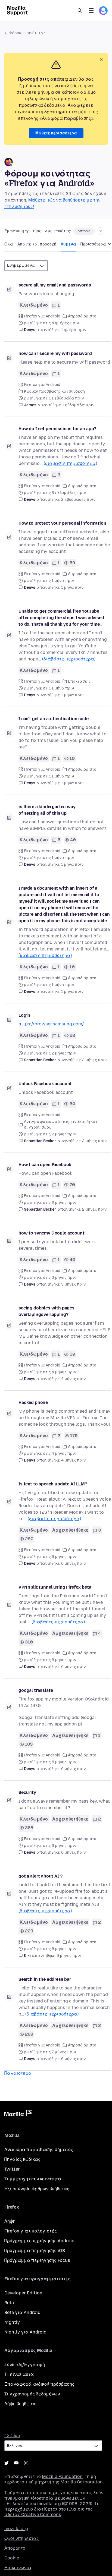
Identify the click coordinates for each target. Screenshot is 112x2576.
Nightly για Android (25, 2332)
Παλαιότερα (18, 2073)
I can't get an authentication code (54, 719)
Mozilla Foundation (62, 2476)
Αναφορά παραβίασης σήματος (39, 2150)
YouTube (16, 2463)
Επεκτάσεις (79, 681)
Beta (9, 2303)
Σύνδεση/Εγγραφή (25, 2365)
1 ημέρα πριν (74, 330)
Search (80, 11)
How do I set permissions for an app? (57, 429)
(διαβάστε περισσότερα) (70, 463)
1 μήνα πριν (72, 588)
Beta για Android (22, 2312)
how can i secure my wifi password (55, 353)
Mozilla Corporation (82, 2482)
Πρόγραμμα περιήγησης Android (39, 2241)
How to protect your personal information (62, 523)
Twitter (12, 2169)
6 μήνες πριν (73, 1563)
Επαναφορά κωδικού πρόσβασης (39, 2384)
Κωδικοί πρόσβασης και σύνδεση (54, 391)
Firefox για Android (42, 316)
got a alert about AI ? (40, 1876)
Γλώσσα (12, 2436)
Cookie (12, 2558)
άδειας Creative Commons (33, 2514)
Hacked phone (33, 1402)
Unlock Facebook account (45, 1084)
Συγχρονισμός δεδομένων (32, 2394)
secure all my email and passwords (55, 285)
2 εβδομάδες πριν (78, 500)
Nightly (12, 2322)
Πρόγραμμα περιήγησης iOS (35, 2251)
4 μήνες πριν (73, 1379)
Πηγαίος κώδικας (22, 2159)
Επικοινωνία (18, 2568)
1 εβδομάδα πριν (78, 405)
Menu (91, 11)
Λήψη (10, 2221)
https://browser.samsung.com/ (51, 1024)
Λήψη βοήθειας (20, 2404)
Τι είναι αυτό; (19, 2374)
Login (24, 1015)
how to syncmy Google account (52, 1233)
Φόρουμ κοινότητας (27, 33)
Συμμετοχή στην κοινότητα (33, 2179)
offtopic (84, 231)
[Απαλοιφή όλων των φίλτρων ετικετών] (101, 231)
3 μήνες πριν (73, 1284)
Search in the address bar (45, 1979)
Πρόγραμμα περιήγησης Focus (37, 2260)
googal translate (36, 1690)
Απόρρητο (15, 2548)
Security (27, 1792)
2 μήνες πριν (94, 1060)
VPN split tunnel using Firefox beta (55, 1587)
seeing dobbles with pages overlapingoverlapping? (46, 1311)
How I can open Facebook (45, 1165)
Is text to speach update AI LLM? (53, 1484)
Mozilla (18, 2114)
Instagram (26, 2463)
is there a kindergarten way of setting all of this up (47, 810)
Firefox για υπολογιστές (31, 2231)
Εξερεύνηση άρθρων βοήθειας (37, 2189)
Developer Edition (23, 2293)
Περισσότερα (94, 244)
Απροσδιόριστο (82, 316)
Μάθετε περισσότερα (56, 133)
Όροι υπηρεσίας (22, 2538)
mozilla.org (16, 2529)
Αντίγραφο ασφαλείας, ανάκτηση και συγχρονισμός (60, 1125)
